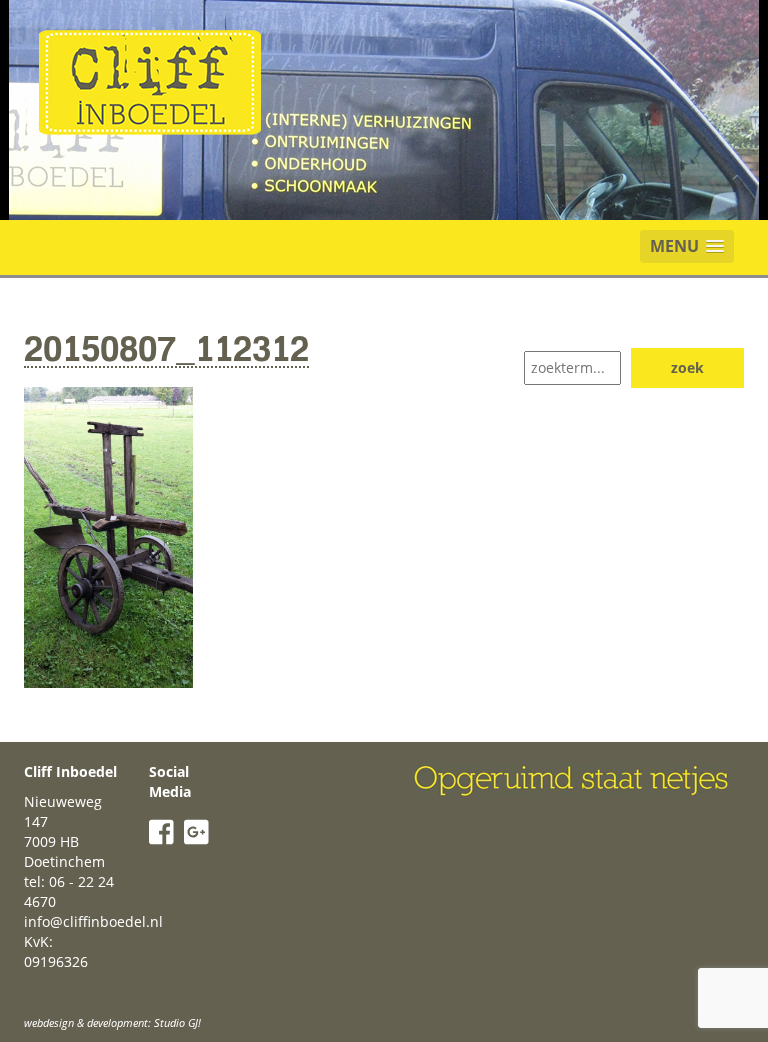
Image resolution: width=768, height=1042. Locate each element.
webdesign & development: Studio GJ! (112, 1022)
